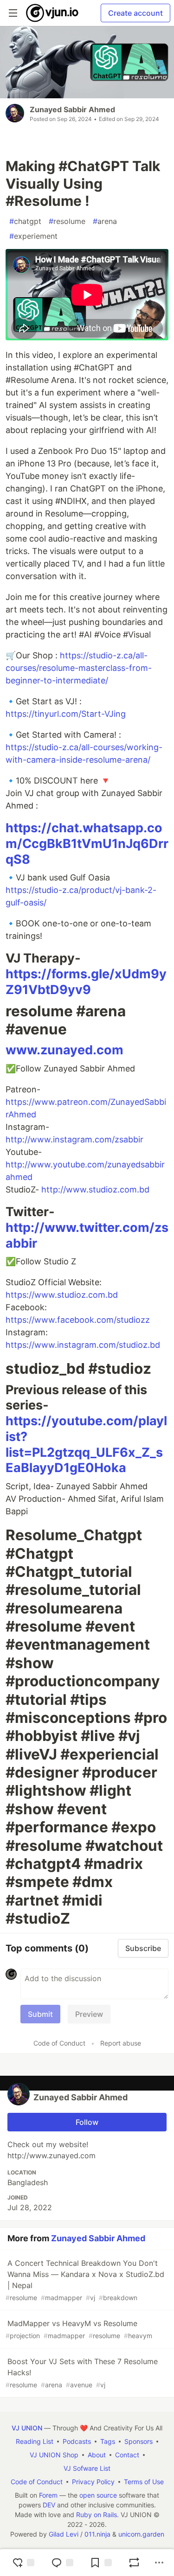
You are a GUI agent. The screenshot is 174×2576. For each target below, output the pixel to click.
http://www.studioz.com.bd (95, 1189)
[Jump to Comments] (62, 2563)
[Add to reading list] (101, 2563)
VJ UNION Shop (54, 2455)
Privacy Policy (93, 2482)
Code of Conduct (59, 2043)
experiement (33, 236)
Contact (127, 2455)
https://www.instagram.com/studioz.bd (83, 1345)
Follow (87, 2122)
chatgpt (25, 221)
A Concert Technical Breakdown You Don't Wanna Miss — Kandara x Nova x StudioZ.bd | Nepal (85, 2280)
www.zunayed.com (64, 1050)
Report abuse (121, 2043)
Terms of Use (144, 2482)
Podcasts (77, 2441)
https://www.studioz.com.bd (62, 1295)
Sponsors (139, 2441)
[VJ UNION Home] (53, 13)
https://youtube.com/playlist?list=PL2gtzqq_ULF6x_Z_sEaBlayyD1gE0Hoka (86, 1444)
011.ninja (97, 2534)
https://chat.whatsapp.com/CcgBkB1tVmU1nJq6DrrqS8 (87, 844)
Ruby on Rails (97, 2515)
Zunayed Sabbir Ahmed (72, 109)
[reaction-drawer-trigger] (23, 2563)
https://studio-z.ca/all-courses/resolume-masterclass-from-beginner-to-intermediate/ (79, 668)
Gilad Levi (64, 2534)
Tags (108, 2441)
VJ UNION (27, 2428)
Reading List (35, 2441)
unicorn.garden (141, 2534)
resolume (67, 221)
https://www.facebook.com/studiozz (78, 1320)
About (97, 2455)
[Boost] (134, 2563)
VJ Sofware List (87, 2468)
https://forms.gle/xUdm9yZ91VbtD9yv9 (86, 982)
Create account (135, 13)
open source (98, 2495)
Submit (40, 2014)
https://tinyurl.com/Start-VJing (66, 714)
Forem (48, 2495)
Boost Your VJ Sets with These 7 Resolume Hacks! (82, 2373)
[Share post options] (159, 2563)
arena (105, 221)
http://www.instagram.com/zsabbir (74, 1139)
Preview (89, 2014)
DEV (49, 2505)
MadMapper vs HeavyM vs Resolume (79, 2329)
